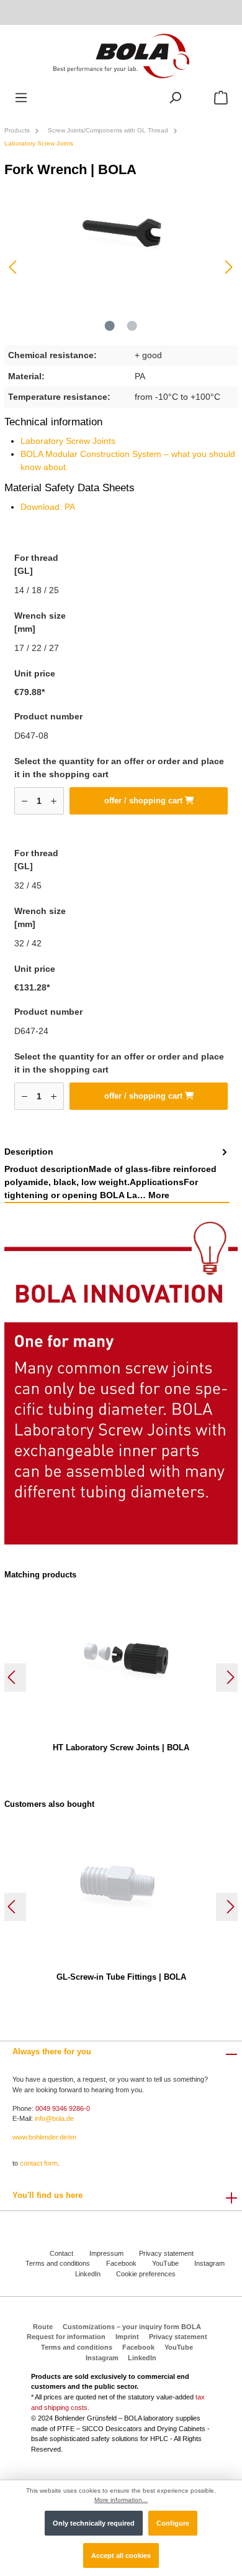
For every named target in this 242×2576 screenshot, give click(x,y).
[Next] (228, 267)
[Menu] (21, 98)
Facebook (121, 2263)
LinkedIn (88, 2274)
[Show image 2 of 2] (132, 326)
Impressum (106, 2253)
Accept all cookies (121, 2555)
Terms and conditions (58, 2263)
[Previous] (14, 267)
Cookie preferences (146, 2274)
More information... (121, 2500)
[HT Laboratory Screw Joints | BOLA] (121, 1656)
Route (43, 2327)
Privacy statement (166, 2253)
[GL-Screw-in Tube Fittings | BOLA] (121, 1885)
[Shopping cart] (221, 98)
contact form (39, 2163)
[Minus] (25, 801)
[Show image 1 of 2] (110, 326)
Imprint (127, 2337)
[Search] (175, 98)
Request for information (66, 2337)
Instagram (209, 2263)
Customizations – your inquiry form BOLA (132, 2327)
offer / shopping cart (145, 801)
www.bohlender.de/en (44, 2137)
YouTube (165, 2263)
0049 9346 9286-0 (63, 2108)
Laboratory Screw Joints (68, 441)
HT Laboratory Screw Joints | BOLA (121, 1747)
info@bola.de (54, 2118)
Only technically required (94, 2523)
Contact (61, 2253)
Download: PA (48, 507)
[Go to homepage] (121, 55)
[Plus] (54, 801)
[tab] (117, 1174)
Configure (173, 2523)
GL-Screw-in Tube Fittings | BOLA (121, 1977)
